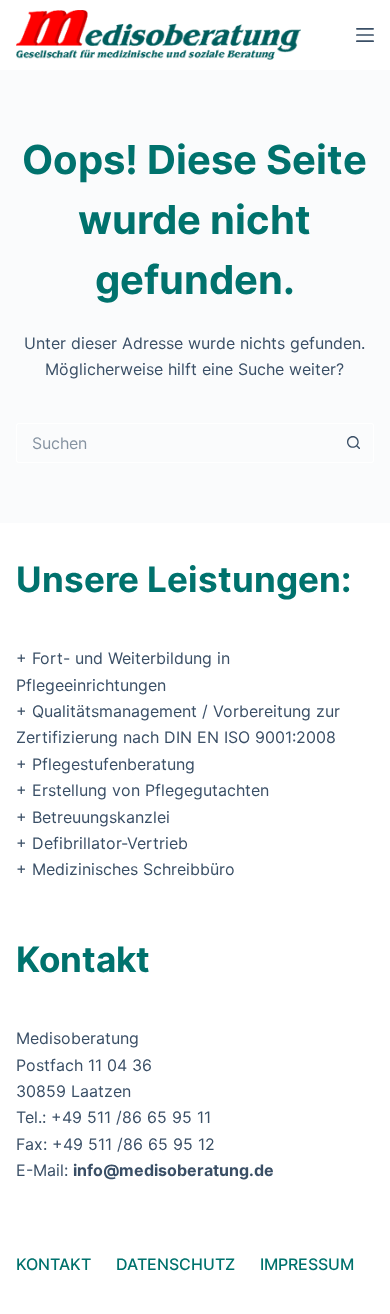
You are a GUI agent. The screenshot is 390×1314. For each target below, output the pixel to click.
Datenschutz (175, 1264)
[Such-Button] (354, 443)
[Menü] (365, 35)
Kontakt (53, 1264)
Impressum (307, 1264)
